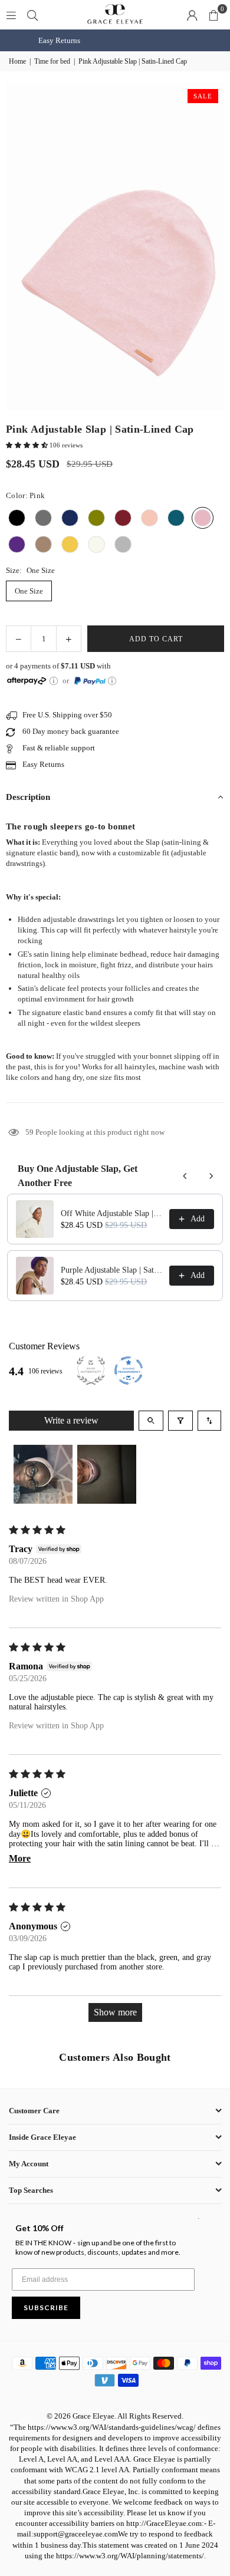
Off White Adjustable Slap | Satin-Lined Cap (111, 1213)
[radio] (17, 518)
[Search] (32, 14)
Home (17, 61)
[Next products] (211, 1176)
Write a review (71, 1420)
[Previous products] (185, 1176)
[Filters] (180, 1421)
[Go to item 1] (43, 1474)
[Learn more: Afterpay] (54, 681)
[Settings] (192, 15)
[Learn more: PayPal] (112, 681)
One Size (29, 591)
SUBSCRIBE (46, 2307)
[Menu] (11, 14)
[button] (213, 15)
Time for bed (52, 61)
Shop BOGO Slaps (125, 40)
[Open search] (151, 1421)
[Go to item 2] (107, 1474)
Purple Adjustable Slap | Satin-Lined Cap (111, 1270)
